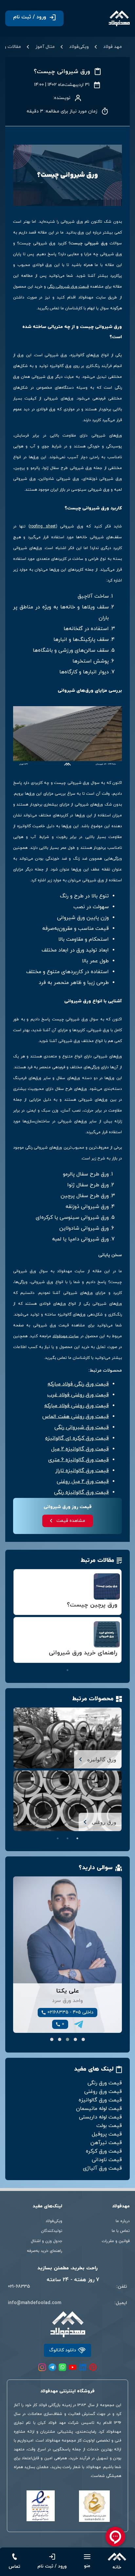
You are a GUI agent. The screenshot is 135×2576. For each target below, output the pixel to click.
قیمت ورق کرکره (104, 2151)
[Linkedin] (83, 2367)
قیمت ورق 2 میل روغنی (83, 1482)
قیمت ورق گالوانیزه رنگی (81, 1492)
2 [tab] (107, 1661)
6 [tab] (67, 1661)
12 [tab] (67, 1670)
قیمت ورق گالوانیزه (100, 2100)
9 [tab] (38, 1661)
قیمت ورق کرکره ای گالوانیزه (77, 1438)
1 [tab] (117, 1661)
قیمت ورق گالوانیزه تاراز (82, 1471)
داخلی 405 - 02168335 (70, 2012)
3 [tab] (97, 1661)
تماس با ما (121, 2231)
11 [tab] (18, 1661)
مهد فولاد (113, 47)
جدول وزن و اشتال (47, 2241)
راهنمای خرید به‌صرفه (45, 2251)
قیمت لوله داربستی (100, 2117)
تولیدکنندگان (52, 2231)
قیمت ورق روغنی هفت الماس (76, 1417)
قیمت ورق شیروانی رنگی (68, 287)
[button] (83, 2039)
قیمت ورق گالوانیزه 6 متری (78, 1460)
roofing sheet (43, 526)
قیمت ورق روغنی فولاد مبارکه (77, 1406)
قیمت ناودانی (107, 2160)
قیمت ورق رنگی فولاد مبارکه (78, 1384)
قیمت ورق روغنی (103, 2092)
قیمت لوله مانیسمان (99, 2109)
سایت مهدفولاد (66, 1336)
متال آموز (45, 47)
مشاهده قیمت (71, 1521)
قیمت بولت (109, 2126)
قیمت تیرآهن (106, 2143)
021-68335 (19, 2287)
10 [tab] (28, 1661)
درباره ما (123, 2221)
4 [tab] (87, 1661)
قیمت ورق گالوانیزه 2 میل (80, 1449)
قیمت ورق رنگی (105, 2083)
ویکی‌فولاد (79, 47)
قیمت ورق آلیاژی (102, 2168)
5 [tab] (77, 1661)
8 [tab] (48, 1661)
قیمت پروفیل (107, 2134)
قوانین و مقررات (116, 2241)
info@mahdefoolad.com (35, 2303)
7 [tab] (58, 1661)
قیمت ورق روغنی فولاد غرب (78, 1395)
